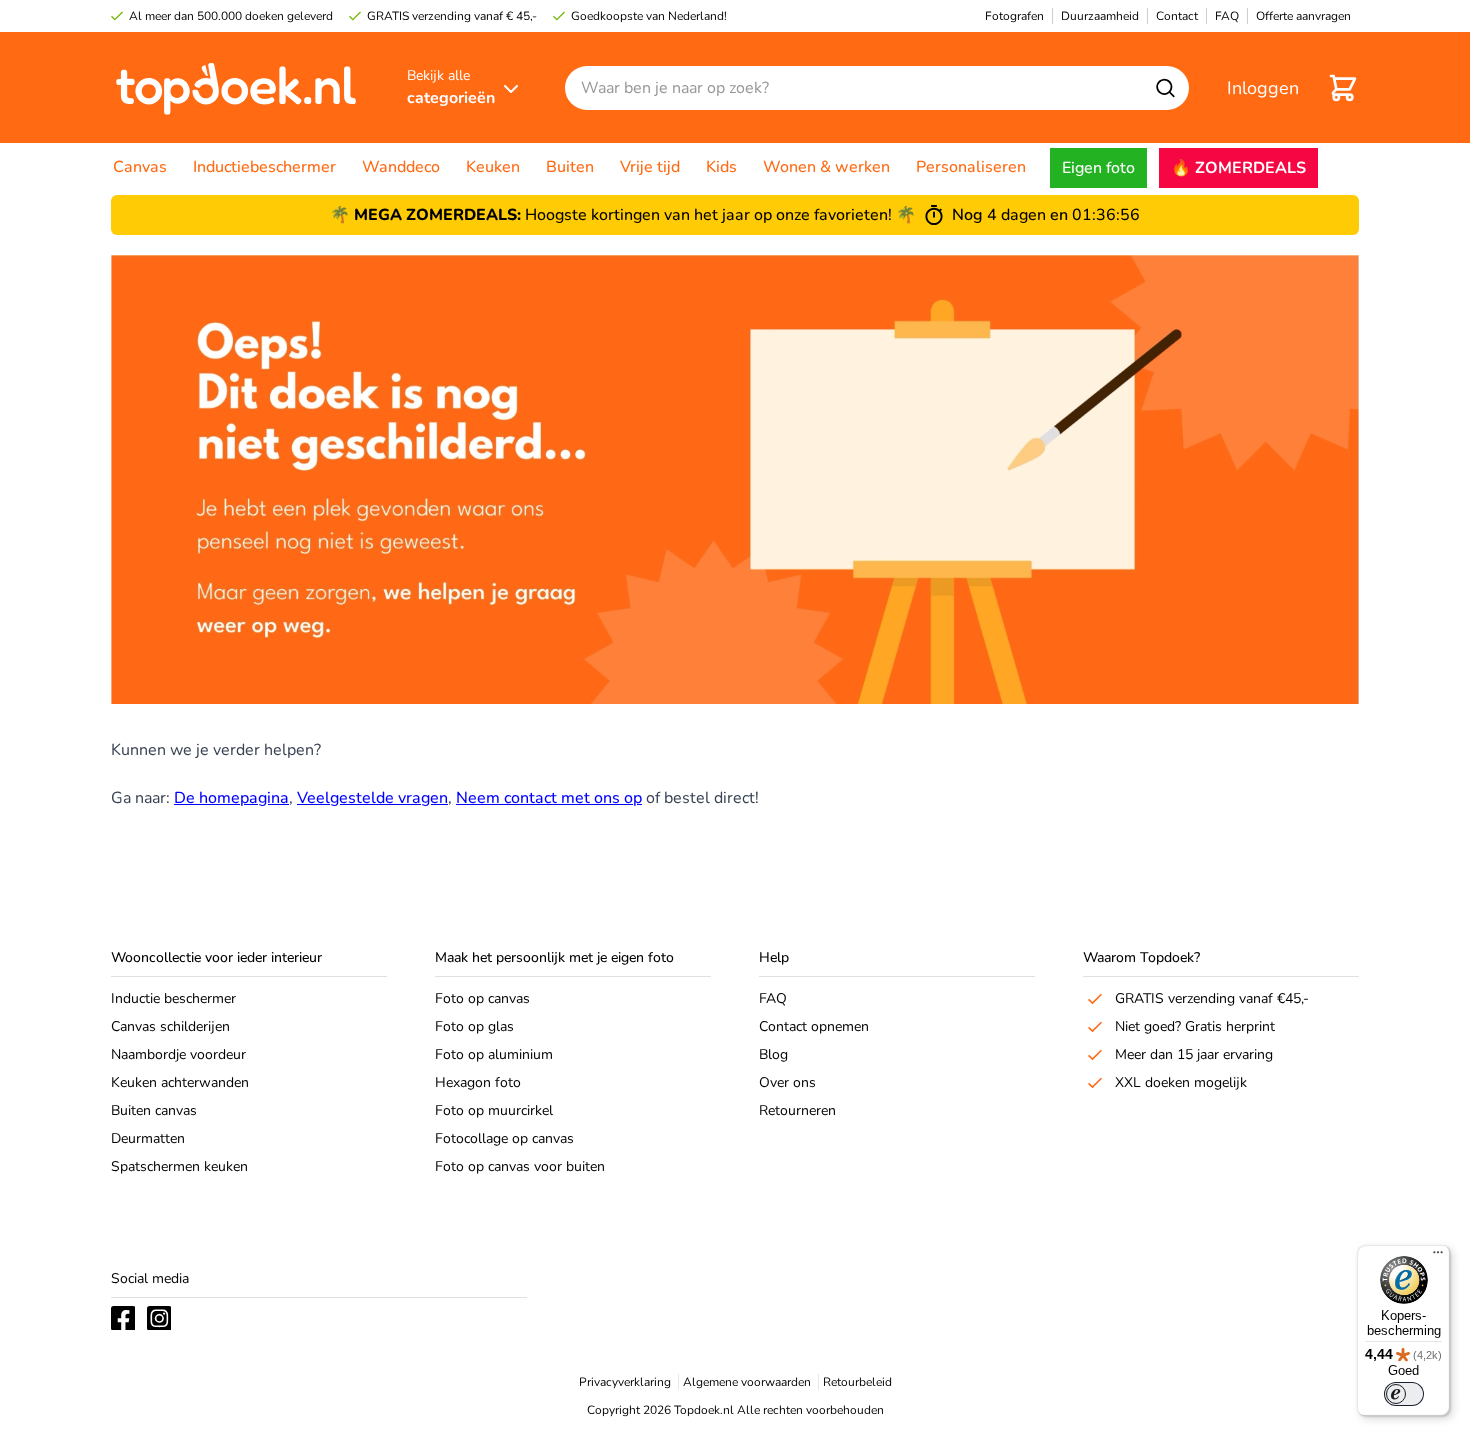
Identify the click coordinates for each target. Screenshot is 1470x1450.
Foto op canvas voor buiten (520, 1166)
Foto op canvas (482, 998)
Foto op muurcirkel (494, 1110)
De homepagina (231, 798)
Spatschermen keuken (179, 1166)
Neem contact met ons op (549, 798)
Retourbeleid (857, 1382)
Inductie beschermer (173, 998)
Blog (773, 1054)
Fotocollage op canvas (504, 1138)
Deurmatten (148, 1138)
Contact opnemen (814, 1026)
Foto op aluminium (494, 1054)
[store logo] (236, 87)
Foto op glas (474, 1026)
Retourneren (797, 1110)
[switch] (1404, 1394)
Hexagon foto (478, 1082)
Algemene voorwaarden (747, 1382)
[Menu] (1438, 1257)
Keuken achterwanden (180, 1082)
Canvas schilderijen (170, 1026)
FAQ (773, 998)
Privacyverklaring (625, 1382)
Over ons (787, 1082)
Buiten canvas (154, 1110)
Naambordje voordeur (178, 1054)
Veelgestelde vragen (372, 798)
